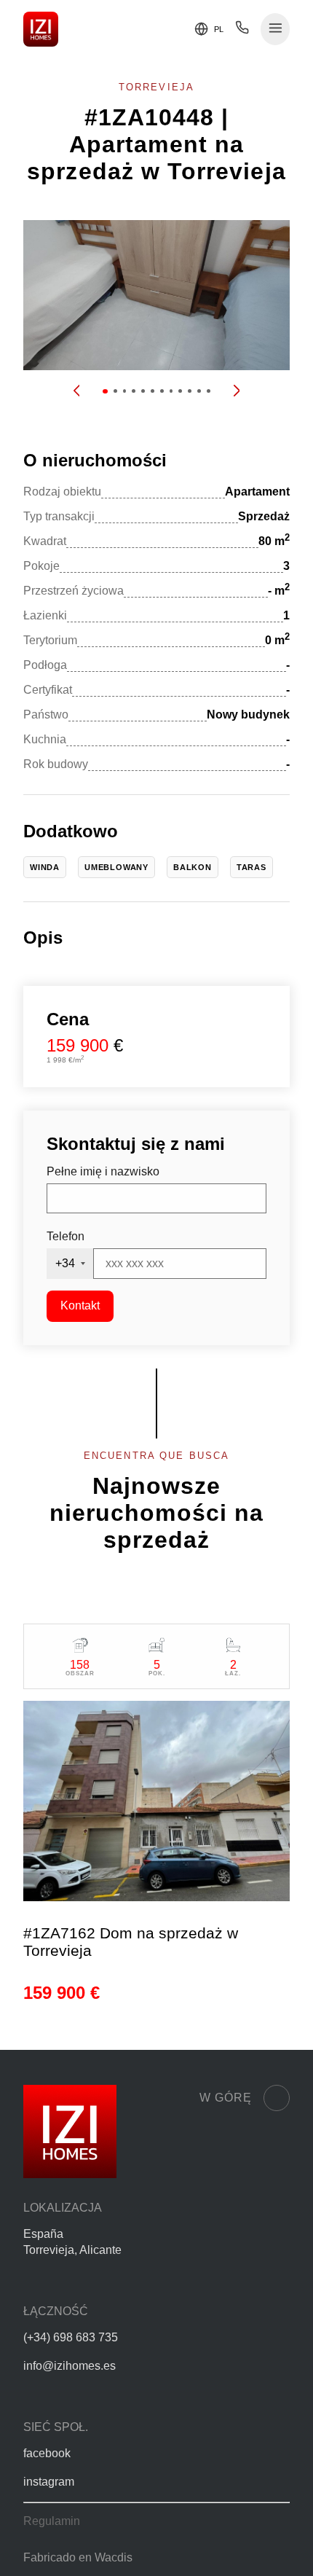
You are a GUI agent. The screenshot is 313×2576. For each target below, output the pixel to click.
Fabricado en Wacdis (78, 2557)
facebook (47, 2453)
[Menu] (276, 30)
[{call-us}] (242, 31)
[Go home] (41, 29)
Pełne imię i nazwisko (103, 1171)
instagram (49, 2482)
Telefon (66, 1236)
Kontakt (80, 1305)
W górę (226, 2098)
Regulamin (52, 2521)
